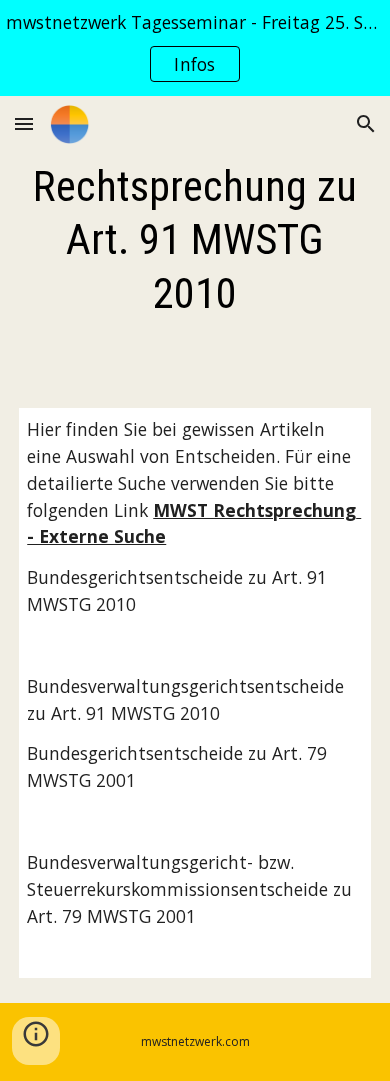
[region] (195, 48)
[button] (24, 123)
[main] (195, 240)
